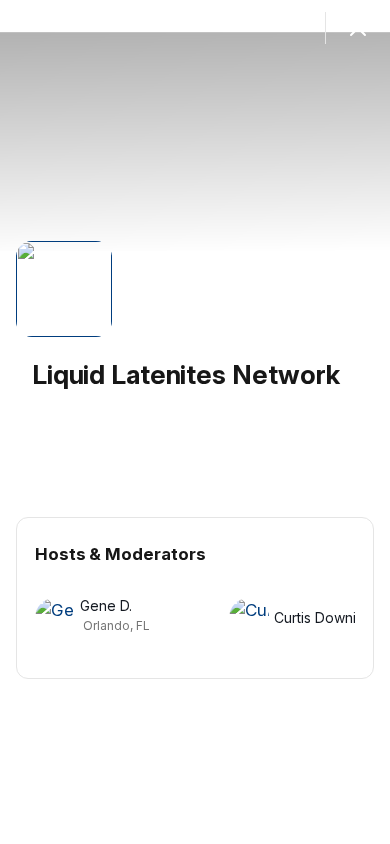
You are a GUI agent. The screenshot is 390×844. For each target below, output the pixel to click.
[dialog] (195, 422)
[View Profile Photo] (64, 289)
